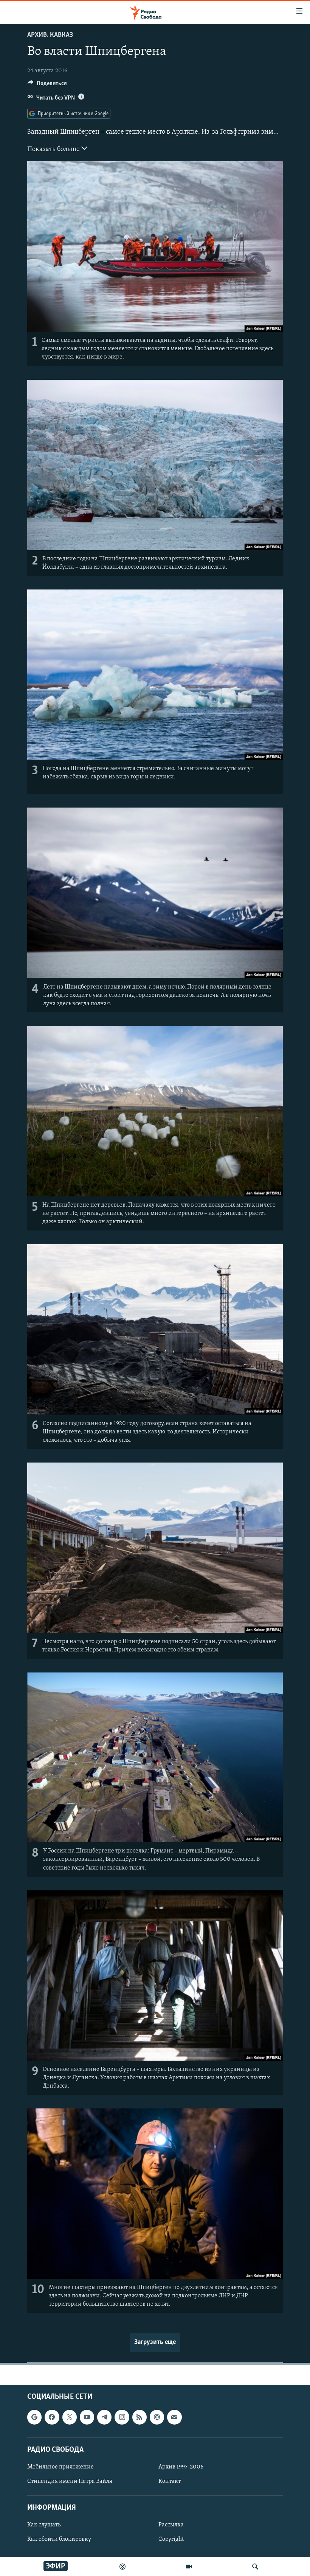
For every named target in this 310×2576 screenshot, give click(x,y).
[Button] (47, 85)
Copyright (171, 2539)
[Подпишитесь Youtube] (87, 2417)
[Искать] (255, 2567)
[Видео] (189, 2567)
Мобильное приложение (60, 2467)
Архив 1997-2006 (181, 2467)
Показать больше (54, 150)
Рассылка (171, 2525)
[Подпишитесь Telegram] (104, 2417)
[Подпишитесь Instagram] (122, 2417)
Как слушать (44, 2525)
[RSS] (139, 2417)
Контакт (170, 2481)
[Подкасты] (157, 2417)
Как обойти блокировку (59, 2539)
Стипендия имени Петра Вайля (70, 2481)
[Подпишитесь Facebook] (52, 2417)
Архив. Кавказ (50, 35)
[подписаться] (174, 2417)
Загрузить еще (155, 2342)
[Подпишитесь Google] (34, 2417)
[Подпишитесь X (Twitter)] (70, 2417)
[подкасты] (122, 2567)
